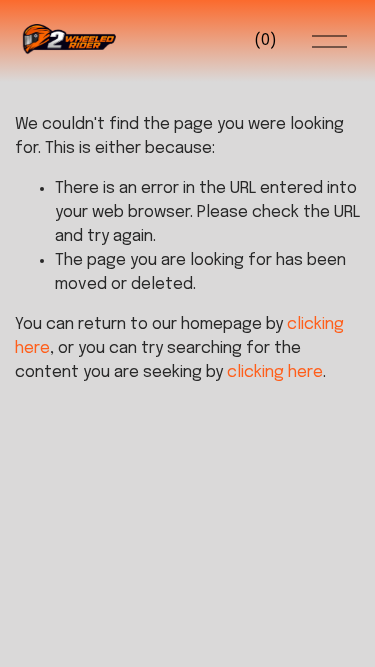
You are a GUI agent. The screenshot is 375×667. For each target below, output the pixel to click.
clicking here (275, 372)
